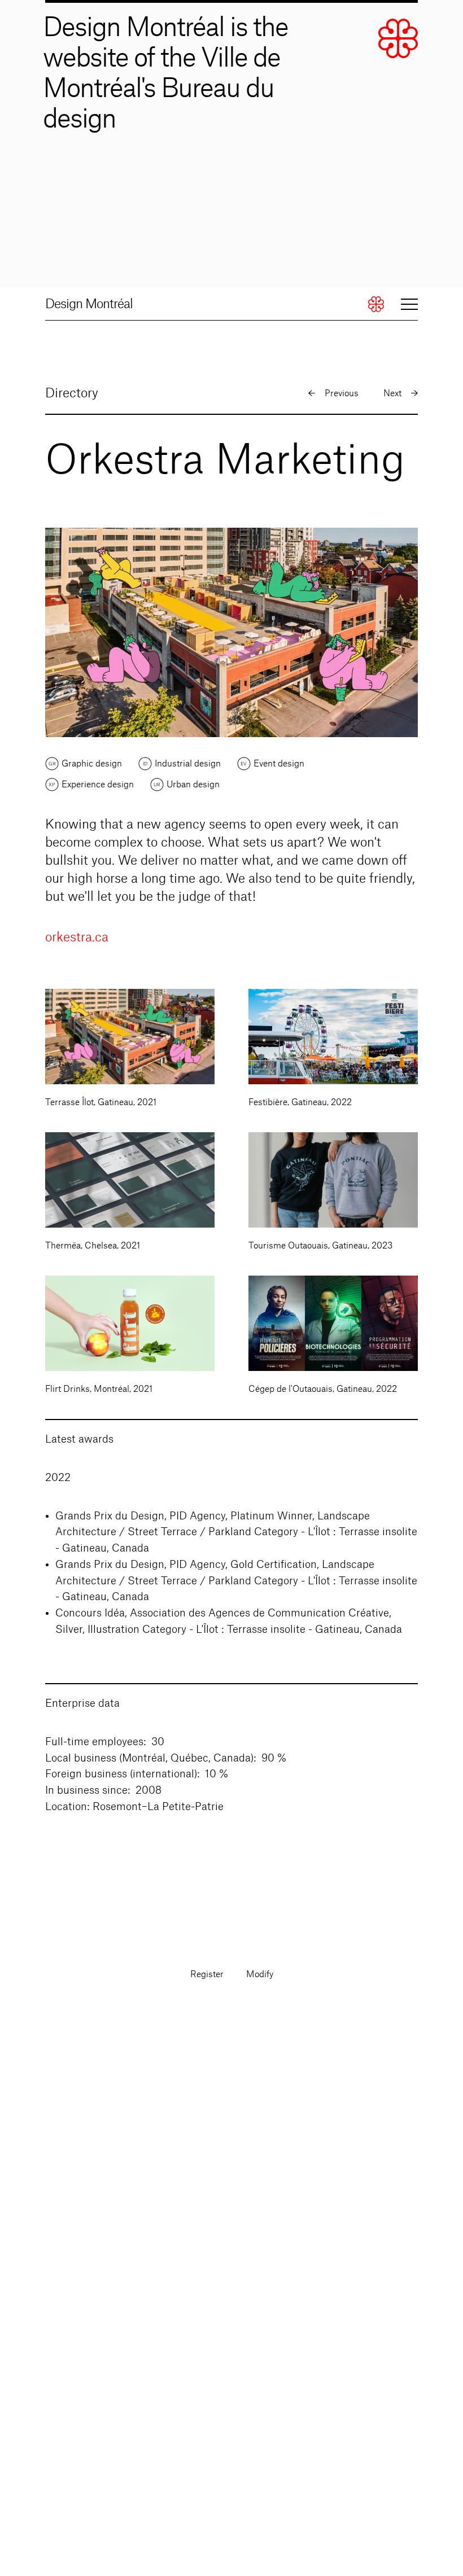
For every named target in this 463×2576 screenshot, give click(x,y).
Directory (72, 393)
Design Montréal (89, 304)
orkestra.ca (77, 937)
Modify (260, 1975)
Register (207, 1975)
